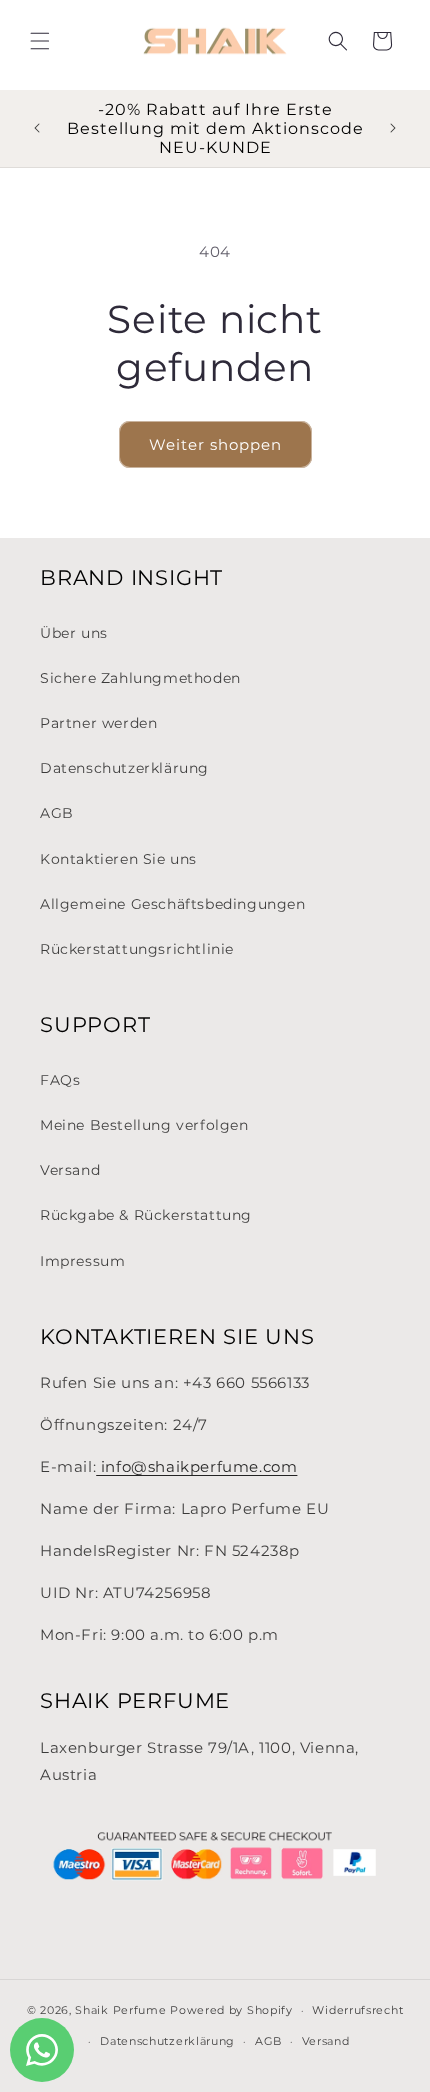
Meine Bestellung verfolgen (144, 1125)
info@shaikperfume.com (196, 1466)
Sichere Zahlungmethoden (140, 678)
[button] (40, 41)
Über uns (74, 633)
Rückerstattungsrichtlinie (137, 949)
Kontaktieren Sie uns (118, 859)
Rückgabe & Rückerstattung (146, 1215)
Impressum (82, 1261)
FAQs (60, 1080)
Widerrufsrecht (357, 2010)
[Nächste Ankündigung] (393, 128)
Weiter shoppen (215, 444)
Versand (70, 1170)
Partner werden (98, 723)
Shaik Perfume (120, 2010)
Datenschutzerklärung (124, 768)
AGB (57, 813)
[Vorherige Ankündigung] (37, 128)
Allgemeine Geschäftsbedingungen (173, 904)
